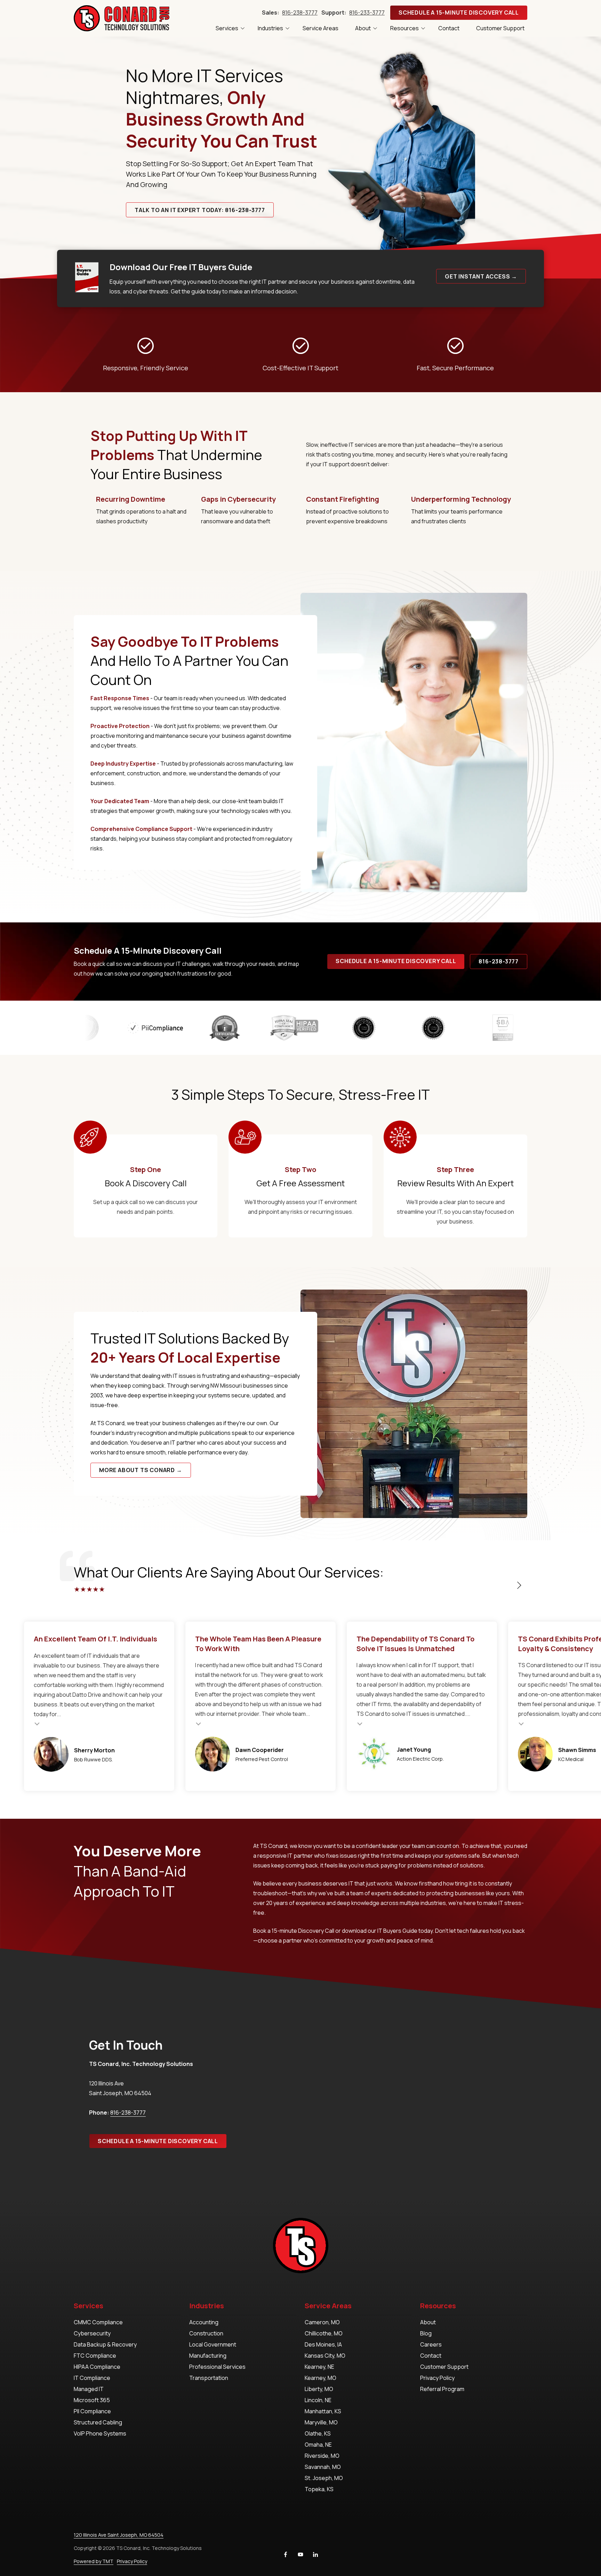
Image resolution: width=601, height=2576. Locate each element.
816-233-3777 (367, 13)
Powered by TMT (94, 2561)
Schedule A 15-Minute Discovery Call (459, 13)
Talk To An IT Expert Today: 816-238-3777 (200, 210)
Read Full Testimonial (77, 1723)
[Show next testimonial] (519, 1585)
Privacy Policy (132, 2561)
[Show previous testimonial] (497, 1585)
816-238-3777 (300, 13)
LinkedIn (315, 2554)
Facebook (286, 2554)
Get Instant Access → (481, 276)
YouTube (300, 2554)
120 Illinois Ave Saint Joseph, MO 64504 (119, 2535)
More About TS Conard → (141, 1470)
